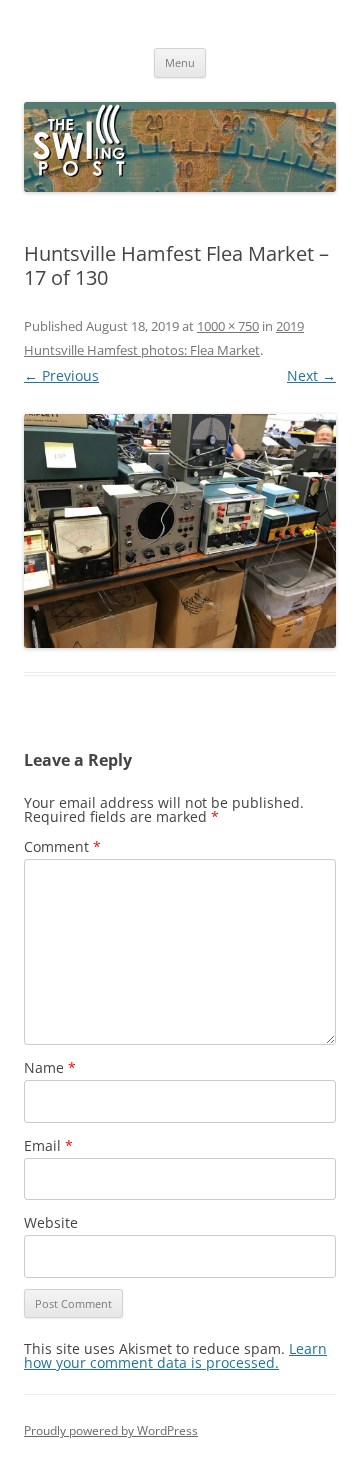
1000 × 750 (228, 326)
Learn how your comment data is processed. (175, 1355)
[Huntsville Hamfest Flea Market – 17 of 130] (180, 531)
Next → (311, 375)
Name (50, 1067)
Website (51, 1222)
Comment (62, 846)
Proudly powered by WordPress (111, 1430)
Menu (180, 62)
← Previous (61, 375)
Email (48, 1145)
